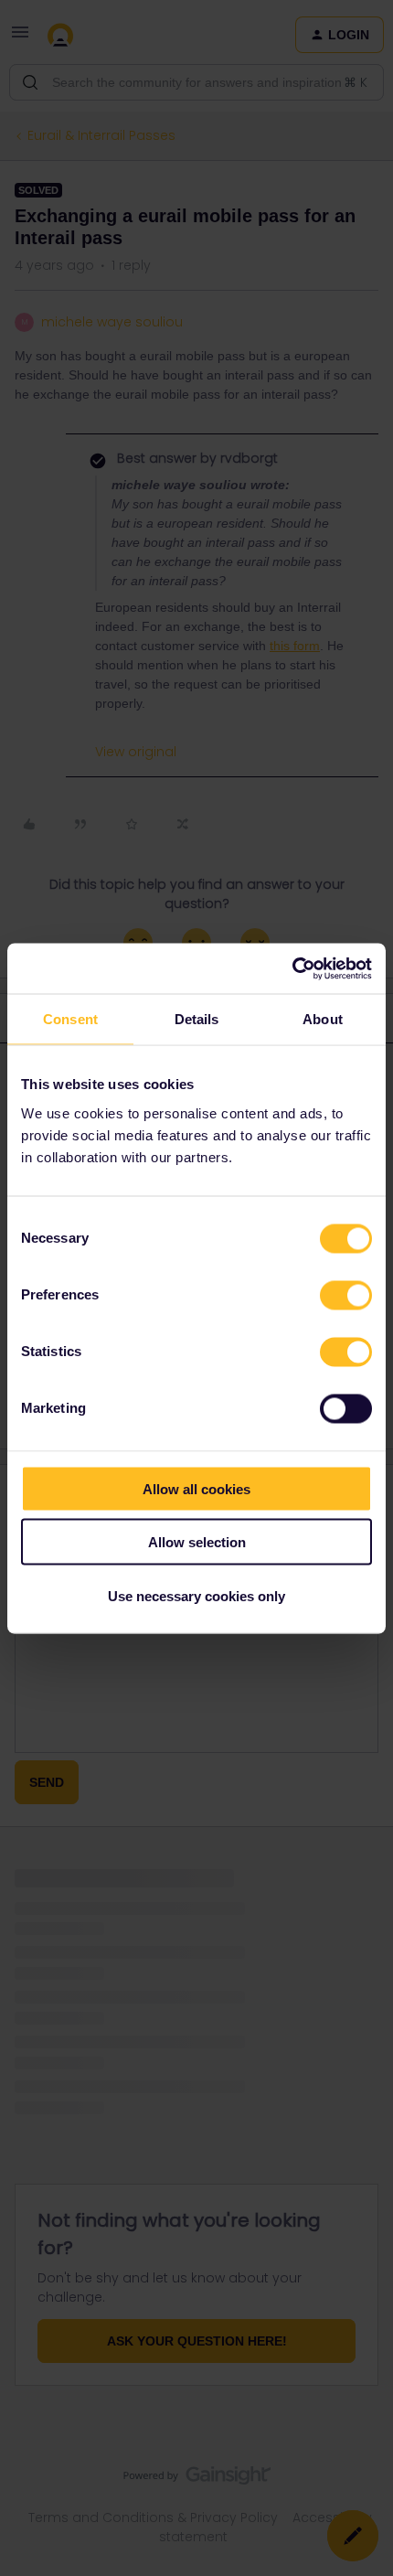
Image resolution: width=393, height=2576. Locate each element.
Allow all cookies (196, 1488)
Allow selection (197, 1542)
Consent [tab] (70, 1019)
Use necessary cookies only (196, 1595)
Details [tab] (197, 1019)
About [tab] (323, 1019)
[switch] (346, 1295)
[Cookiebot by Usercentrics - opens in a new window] (292, 968)
